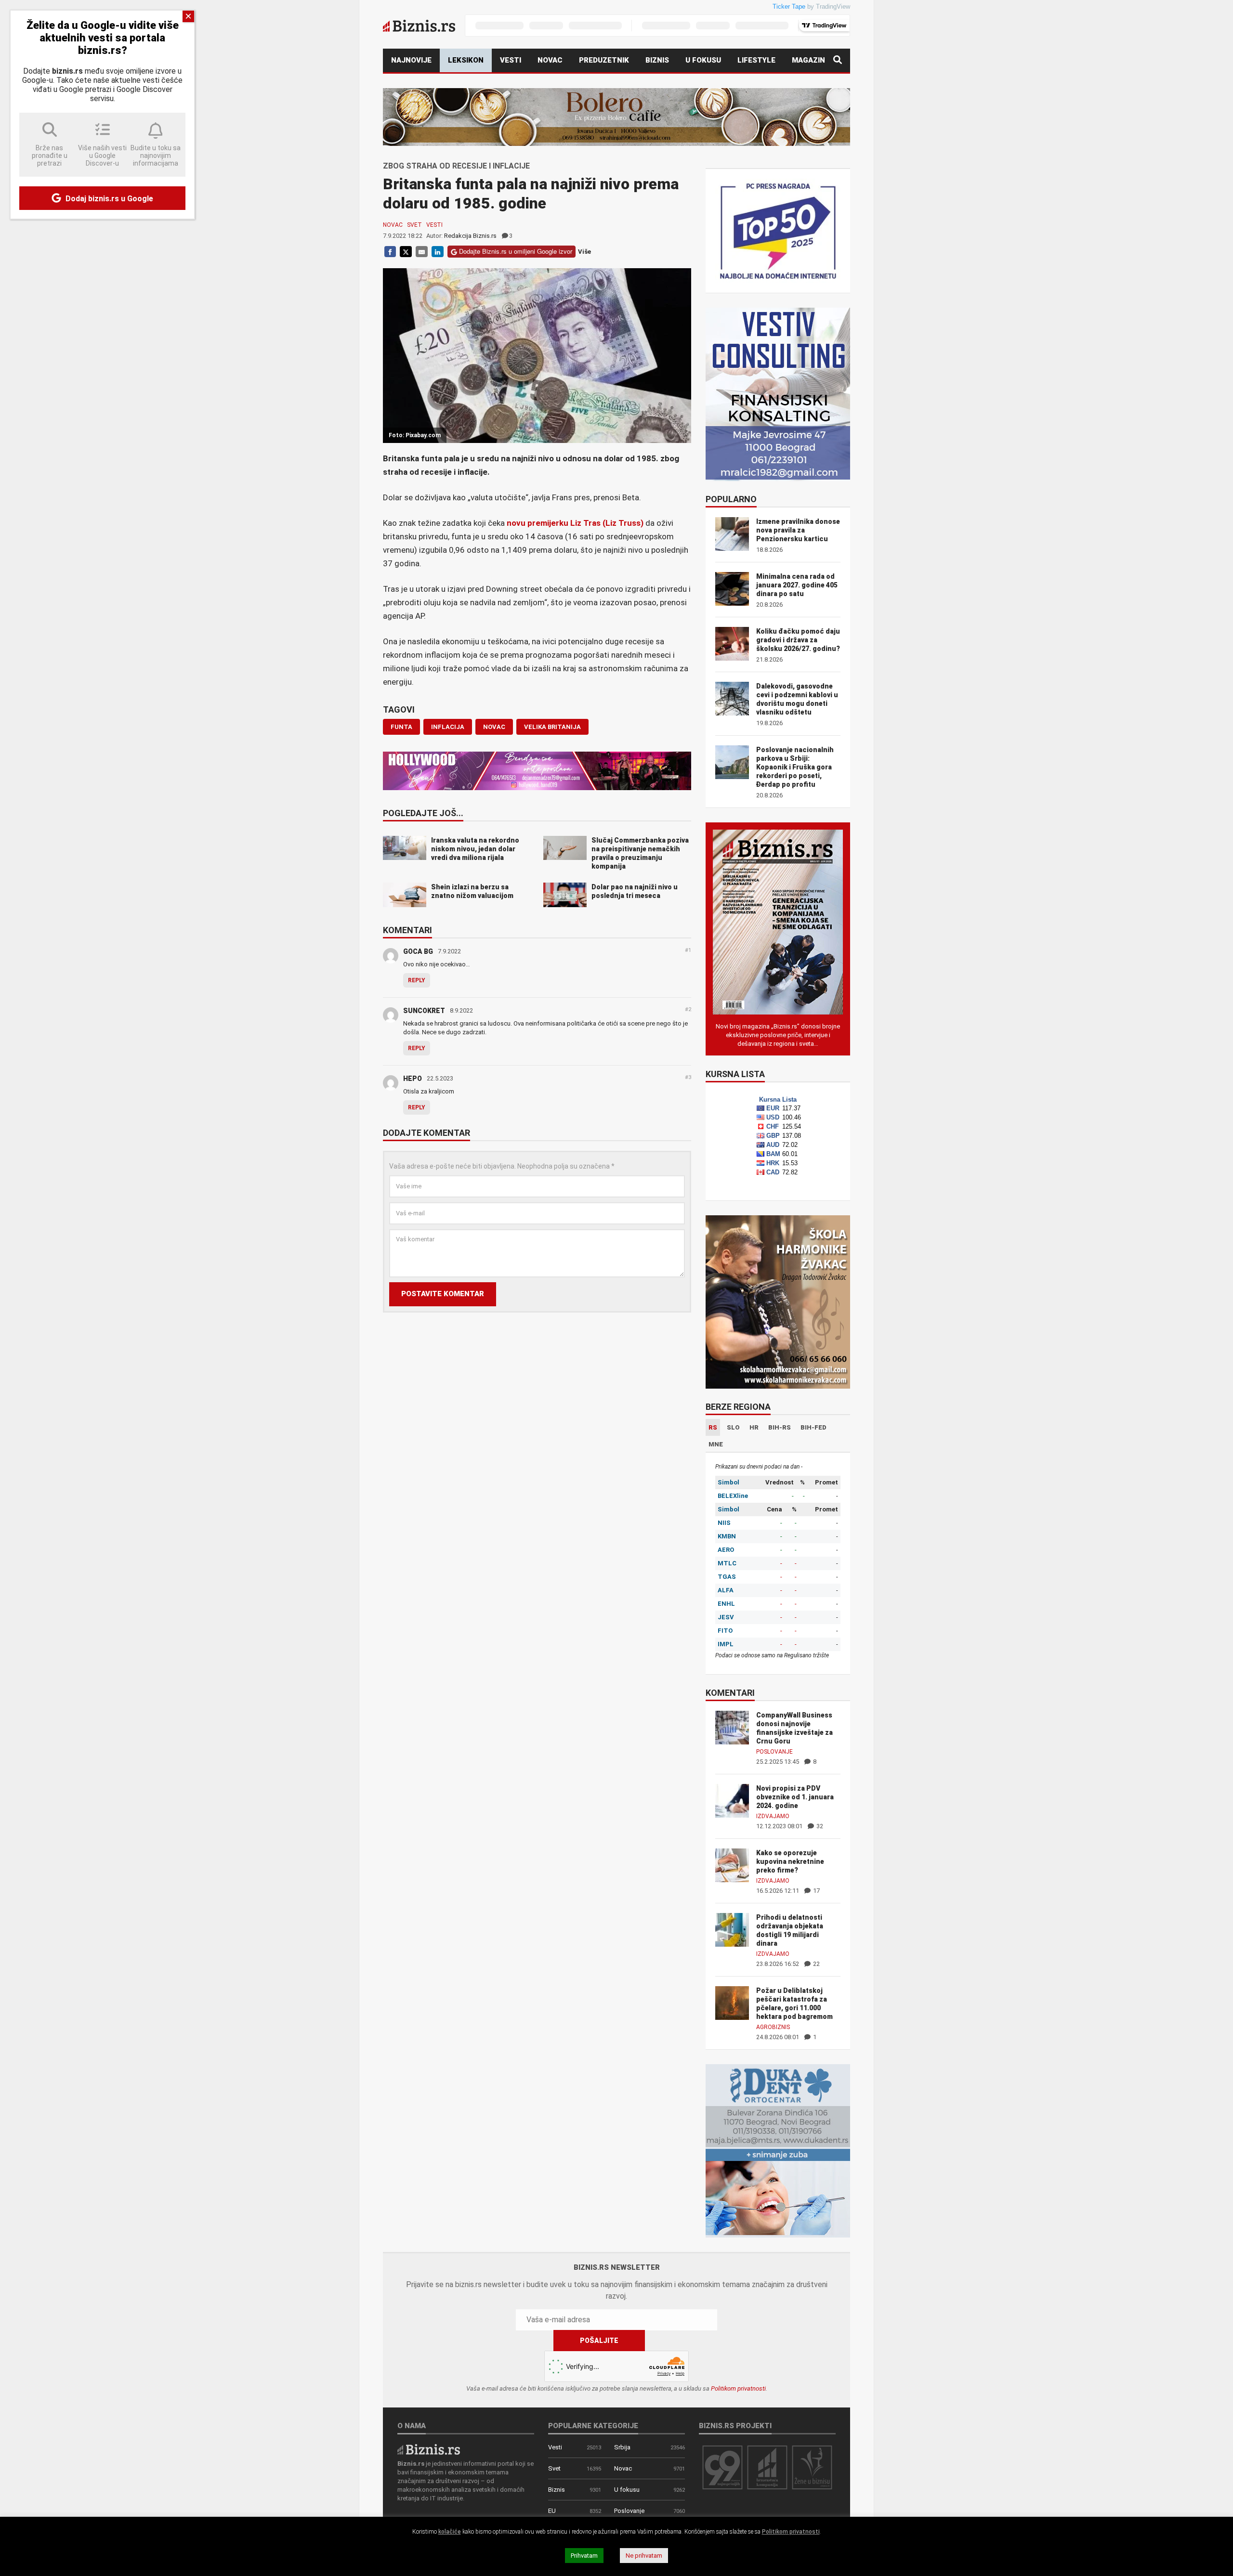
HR (754, 1427)
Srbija (622, 2447)
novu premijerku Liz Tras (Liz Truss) (576, 523)
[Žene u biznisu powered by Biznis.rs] (812, 2467)
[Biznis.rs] (429, 2449)
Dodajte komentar (426, 1133)
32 (819, 1826)
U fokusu (703, 60)
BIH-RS (780, 1427)
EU (552, 2511)
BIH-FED (813, 1427)
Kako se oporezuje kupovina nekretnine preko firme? (790, 1861)
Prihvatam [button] (584, 2556)
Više (584, 252)
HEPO (413, 1079)
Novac (550, 60)
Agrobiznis (773, 2027)
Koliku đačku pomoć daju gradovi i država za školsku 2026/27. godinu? (798, 640)
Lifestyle (756, 60)
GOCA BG (418, 951)
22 (816, 1964)
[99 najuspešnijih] (722, 2467)
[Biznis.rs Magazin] (778, 921)
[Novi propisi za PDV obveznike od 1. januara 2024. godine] (732, 1800)
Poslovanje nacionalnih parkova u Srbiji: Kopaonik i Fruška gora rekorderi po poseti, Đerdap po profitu (795, 767)
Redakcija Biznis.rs (470, 236)
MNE (716, 1444)
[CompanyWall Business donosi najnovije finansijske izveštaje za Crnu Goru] (732, 1727)
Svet (414, 225)
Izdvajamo (773, 1816)
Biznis (657, 60)
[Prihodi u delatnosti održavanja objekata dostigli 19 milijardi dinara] (732, 1929)
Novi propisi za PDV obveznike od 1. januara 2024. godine (795, 1797)
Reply (417, 980)
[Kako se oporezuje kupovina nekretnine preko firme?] (732, 1865)
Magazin (808, 60)
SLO (733, 1427)
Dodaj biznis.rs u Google (108, 199)
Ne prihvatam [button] (644, 2556)
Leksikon (466, 60)
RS (713, 1427)
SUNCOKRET (424, 1011)
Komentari (407, 931)
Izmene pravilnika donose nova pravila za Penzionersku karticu (798, 530)
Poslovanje (774, 1752)
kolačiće (450, 2532)
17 (816, 1891)
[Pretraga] (838, 60)
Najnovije (411, 60)
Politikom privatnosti (738, 2388)
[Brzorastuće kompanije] (767, 2467)
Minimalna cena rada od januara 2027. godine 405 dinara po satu (797, 585)
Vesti (511, 60)
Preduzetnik (604, 60)
